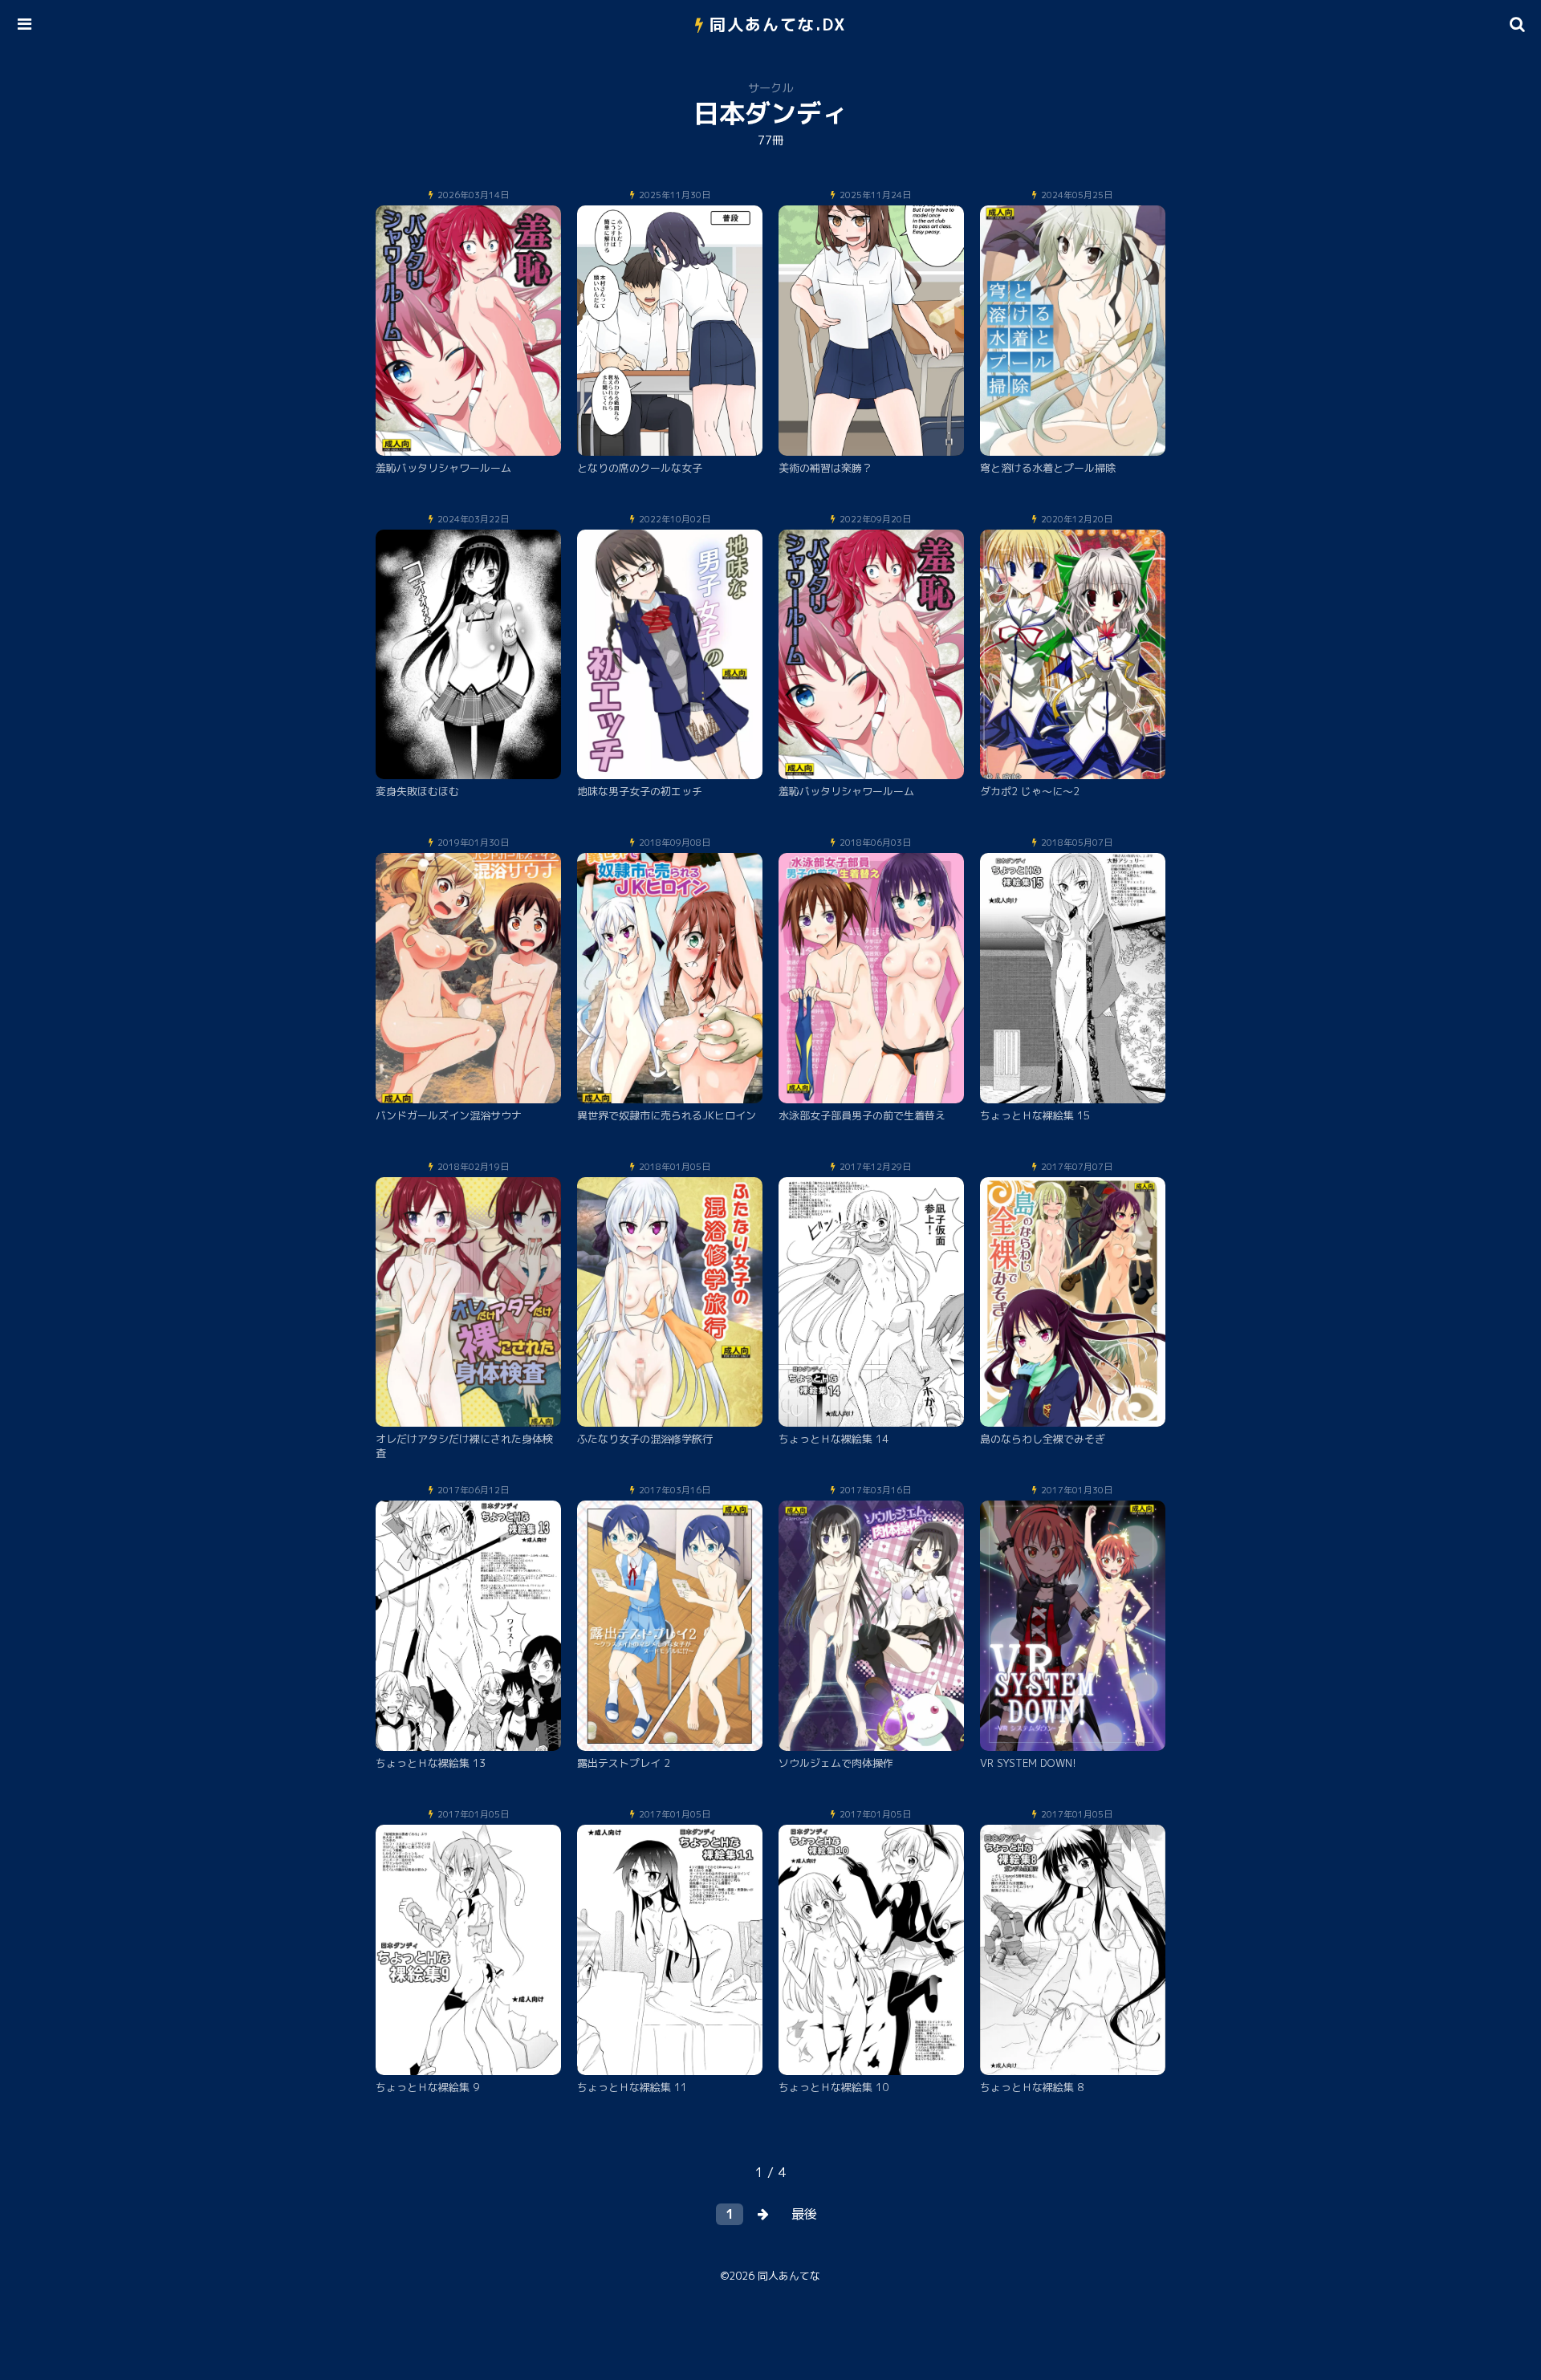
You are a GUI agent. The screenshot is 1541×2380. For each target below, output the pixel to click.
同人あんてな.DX (778, 24)
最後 (804, 2214)
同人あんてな (789, 2276)
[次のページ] (763, 2214)
